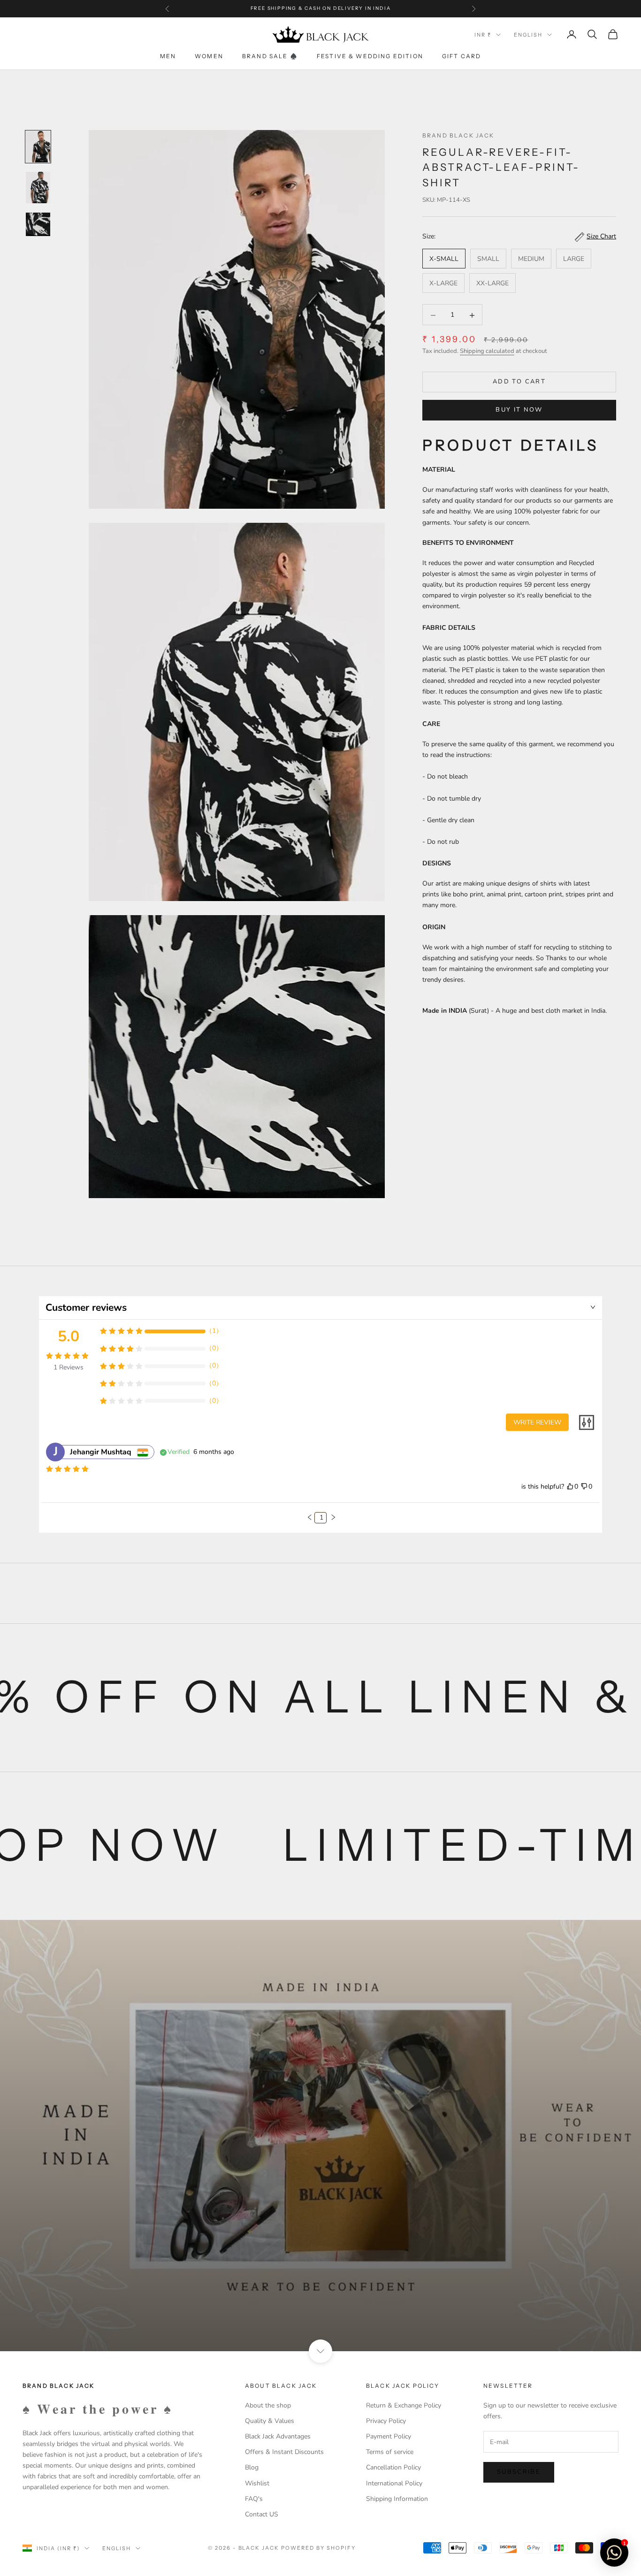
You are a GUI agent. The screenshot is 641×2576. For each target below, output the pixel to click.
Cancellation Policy (393, 2467)
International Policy (394, 2483)
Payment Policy (389, 2436)
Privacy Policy (386, 2421)
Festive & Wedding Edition (370, 56)
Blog (252, 2467)
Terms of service (390, 2452)
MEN (168, 56)
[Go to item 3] (38, 224)
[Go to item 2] (38, 187)
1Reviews (69, 1367)
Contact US (262, 2514)
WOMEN (209, 56)
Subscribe (519, 2472)
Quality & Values (270, 2421)
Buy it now (519, 410)
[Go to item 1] (38, 147)
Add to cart (519, 382)
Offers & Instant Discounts (284, 2452)
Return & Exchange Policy (404, 2405)
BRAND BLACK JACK (458, 135)
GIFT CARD (462, 56)
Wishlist (257, 2483)
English (528, 35)
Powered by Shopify (318, 2548)
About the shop (268, 2405)
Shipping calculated (487, 352)
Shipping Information (397, 2499)
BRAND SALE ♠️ (270, 56)
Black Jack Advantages (278, 2436)
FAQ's (254, 2499)
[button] (310, 1517)
